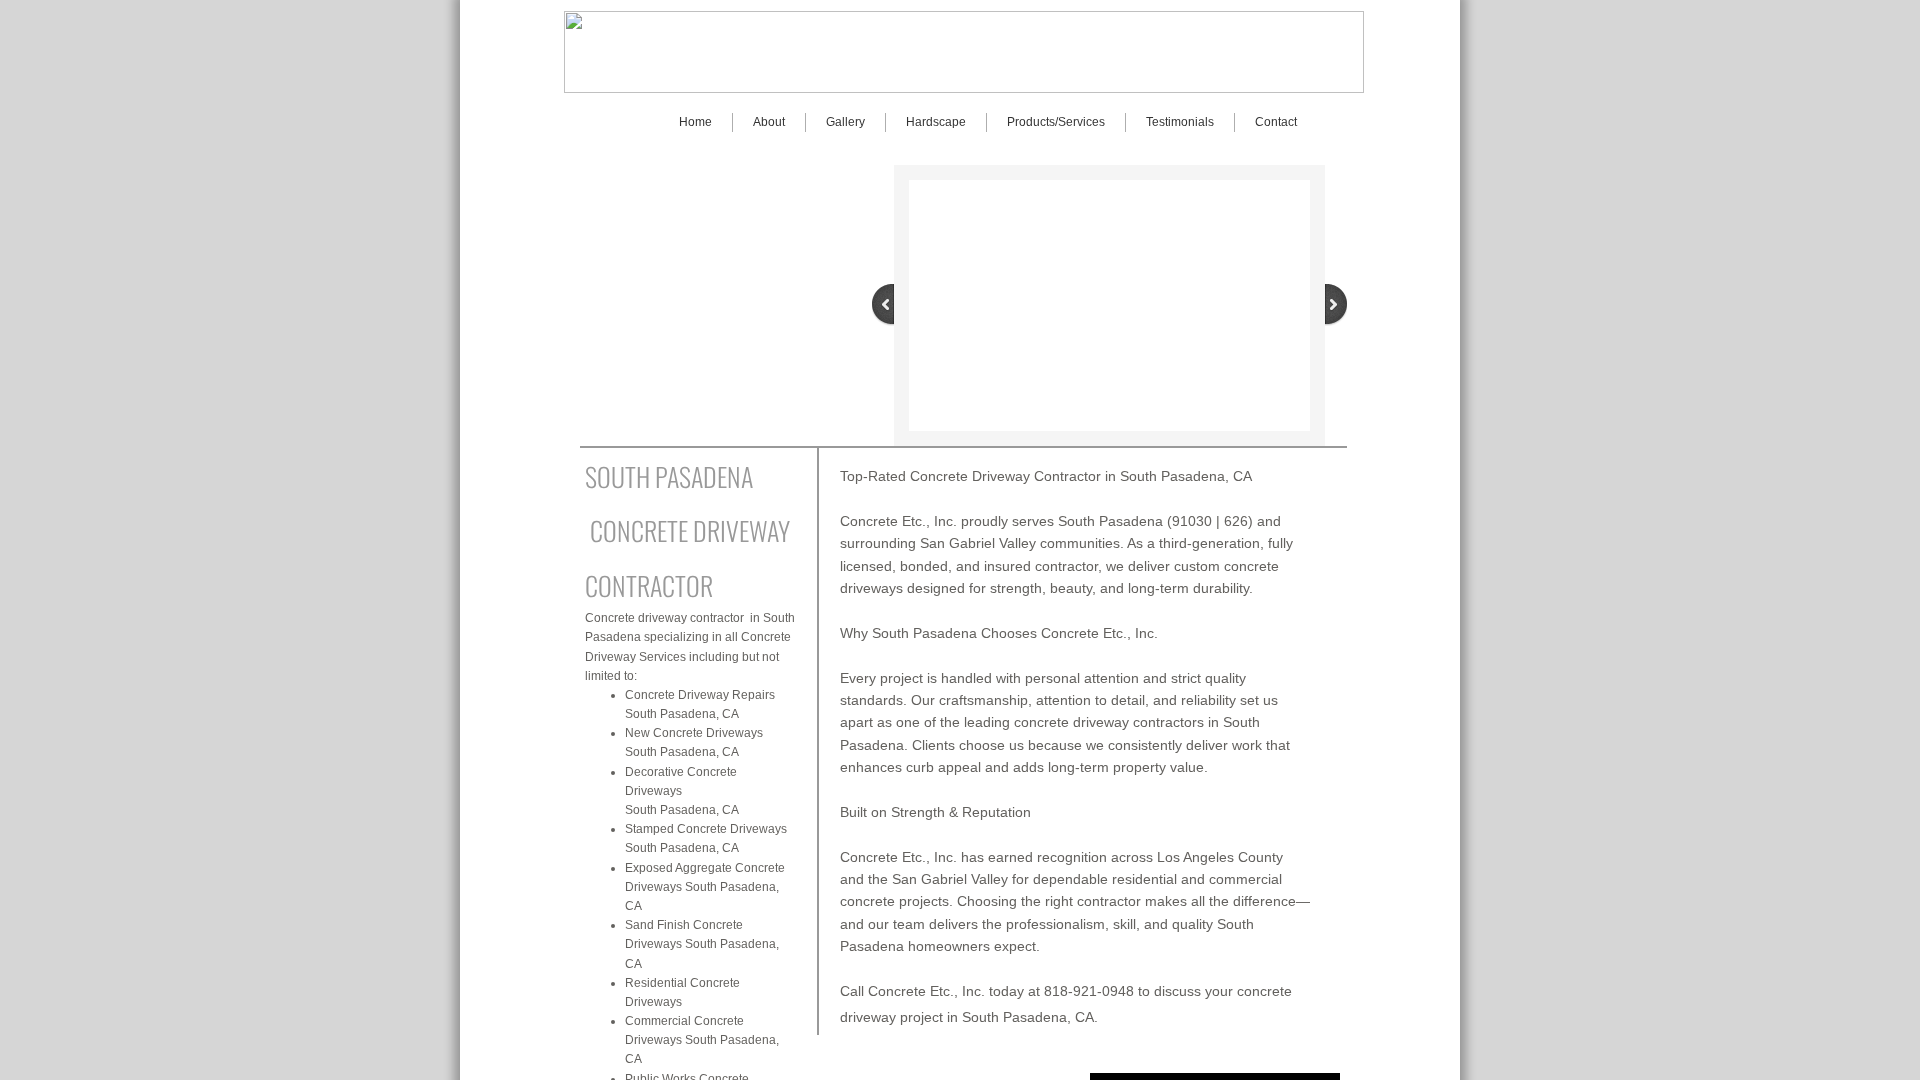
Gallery (845, 122)
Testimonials (1180, 122)
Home (695, 122)
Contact (1276, 122)
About (769, 122)
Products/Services (1056, 122)
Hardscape (936, 122)
